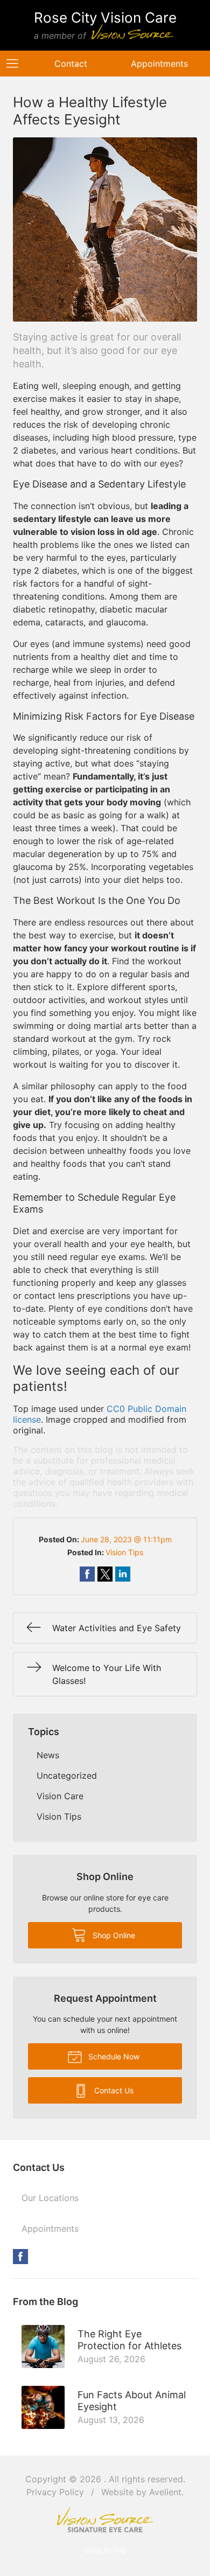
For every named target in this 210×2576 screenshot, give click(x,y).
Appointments (50, 2229)
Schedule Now (113, 2056)
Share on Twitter (105, 1574)
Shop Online (113, 1935)
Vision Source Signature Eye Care (105, 2520)
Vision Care (60, 1796)
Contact (71, 64)
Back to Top (105, 2550)
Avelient (165, 2492)
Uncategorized (67, 1776)
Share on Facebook (87, 1574)
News (48, 1755)
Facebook (20, 2257)
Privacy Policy (55, 2492)
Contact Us (113, 2090)
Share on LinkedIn (123, 1574)
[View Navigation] (16, 64)
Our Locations (50, 2198)
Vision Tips (124, 1552)
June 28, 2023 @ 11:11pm (126, 1539)
